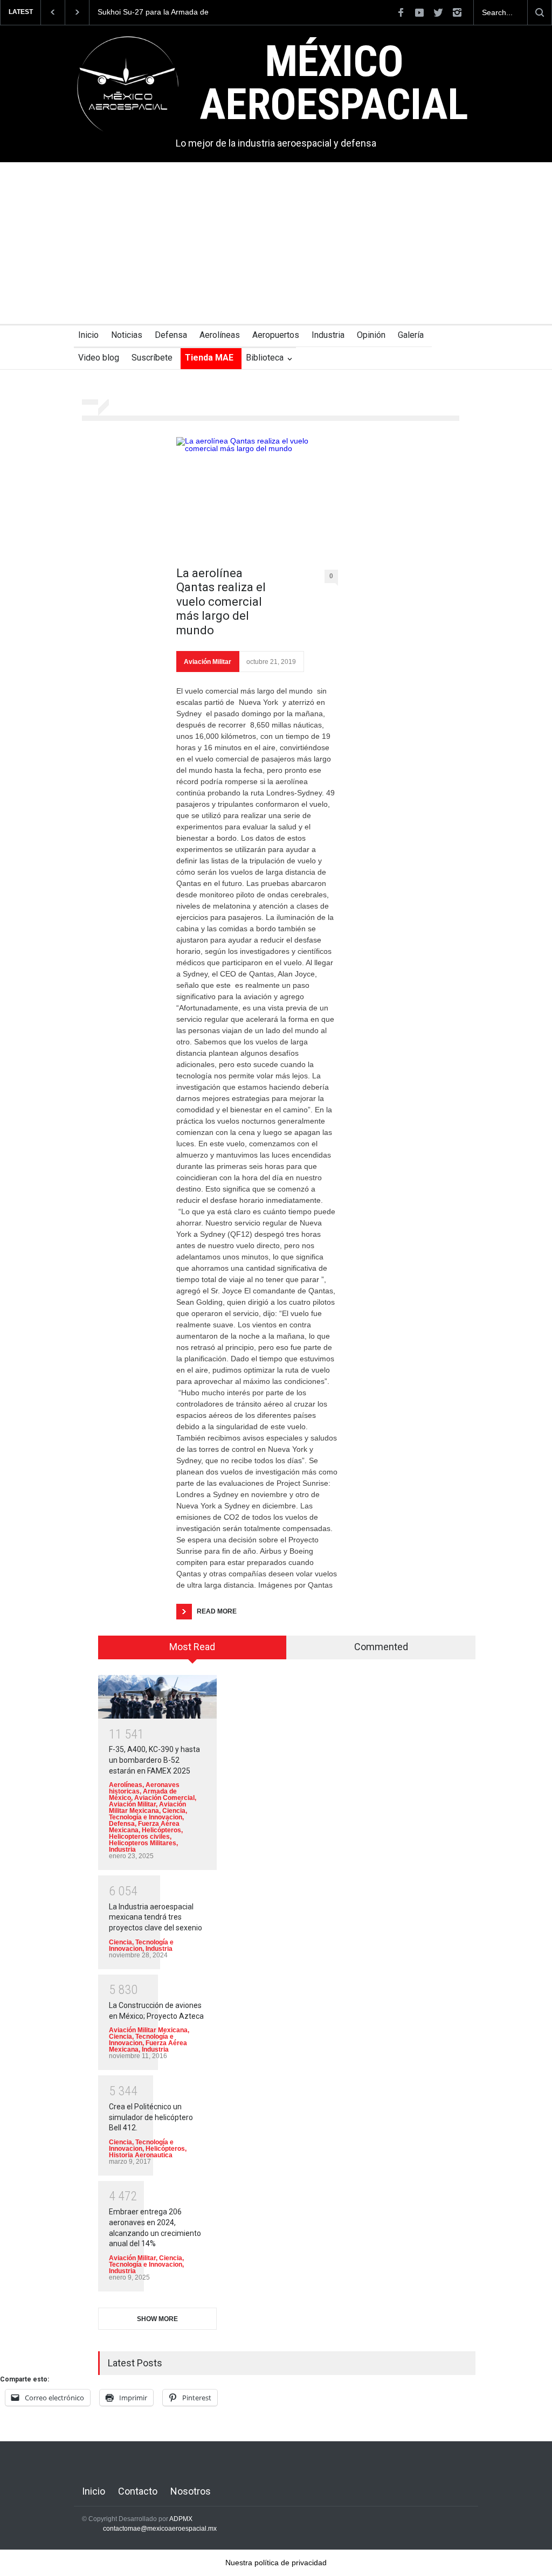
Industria (328, 335)
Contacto (138, 2491)
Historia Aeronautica (141, 2155)
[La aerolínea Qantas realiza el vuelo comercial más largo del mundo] (257, 496)
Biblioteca (265, 358)
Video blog (99, 358)
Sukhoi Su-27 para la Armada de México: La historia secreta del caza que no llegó (159, 12)
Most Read (192, 1647)
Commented (381, 1647)
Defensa (171, 335)
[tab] (192, 1651)
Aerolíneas (220, 335)
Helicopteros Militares (143, 1843)
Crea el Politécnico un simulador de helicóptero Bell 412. (151, 2117)
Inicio (88, 335)
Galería (411, 335)
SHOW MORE (157, 2319)
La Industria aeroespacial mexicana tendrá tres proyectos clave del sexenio (156, 1917)
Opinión (371, 335)
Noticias (127, 335)
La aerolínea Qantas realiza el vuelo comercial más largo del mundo (221, 602)
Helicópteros (161, 1830)
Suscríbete (152, 358)
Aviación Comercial (164, 1798)
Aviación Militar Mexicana (147, 1808)
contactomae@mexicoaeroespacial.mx (160, 2529)
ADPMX (181, 2519)
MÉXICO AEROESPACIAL (334, 83)
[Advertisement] (276, 243)
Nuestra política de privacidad (276, 2563)
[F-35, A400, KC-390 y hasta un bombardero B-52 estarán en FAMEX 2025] (157, 1697)
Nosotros (191, 2491)
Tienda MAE (209, 358)
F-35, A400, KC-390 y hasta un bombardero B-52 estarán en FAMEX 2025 (154, 1760)
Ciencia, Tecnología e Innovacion (148, 1814)
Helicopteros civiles (139, 1837)
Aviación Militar (208, 662)
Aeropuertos (276, 335)
